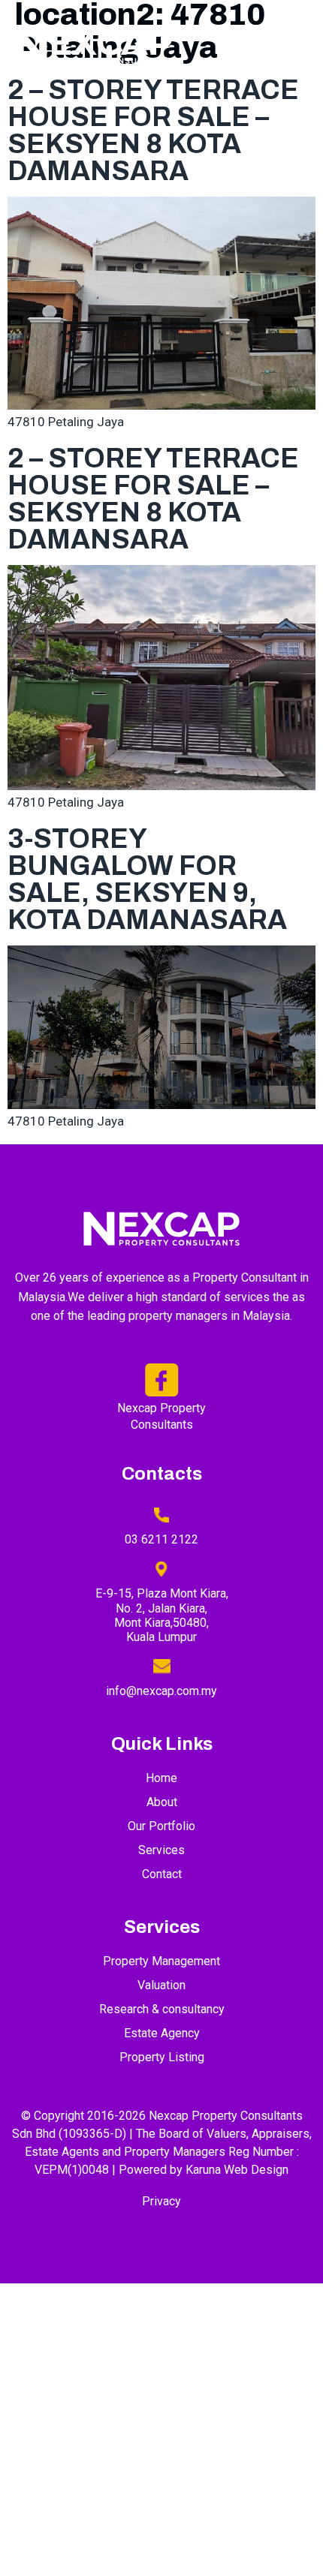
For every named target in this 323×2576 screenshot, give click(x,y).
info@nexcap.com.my (161, 1691)
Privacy (161, 2201)
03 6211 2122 (161, 1539)
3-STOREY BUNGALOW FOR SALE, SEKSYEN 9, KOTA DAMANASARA (147, 879)
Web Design (256, 2170)
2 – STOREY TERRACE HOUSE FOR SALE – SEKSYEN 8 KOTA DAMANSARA (153, 131)
